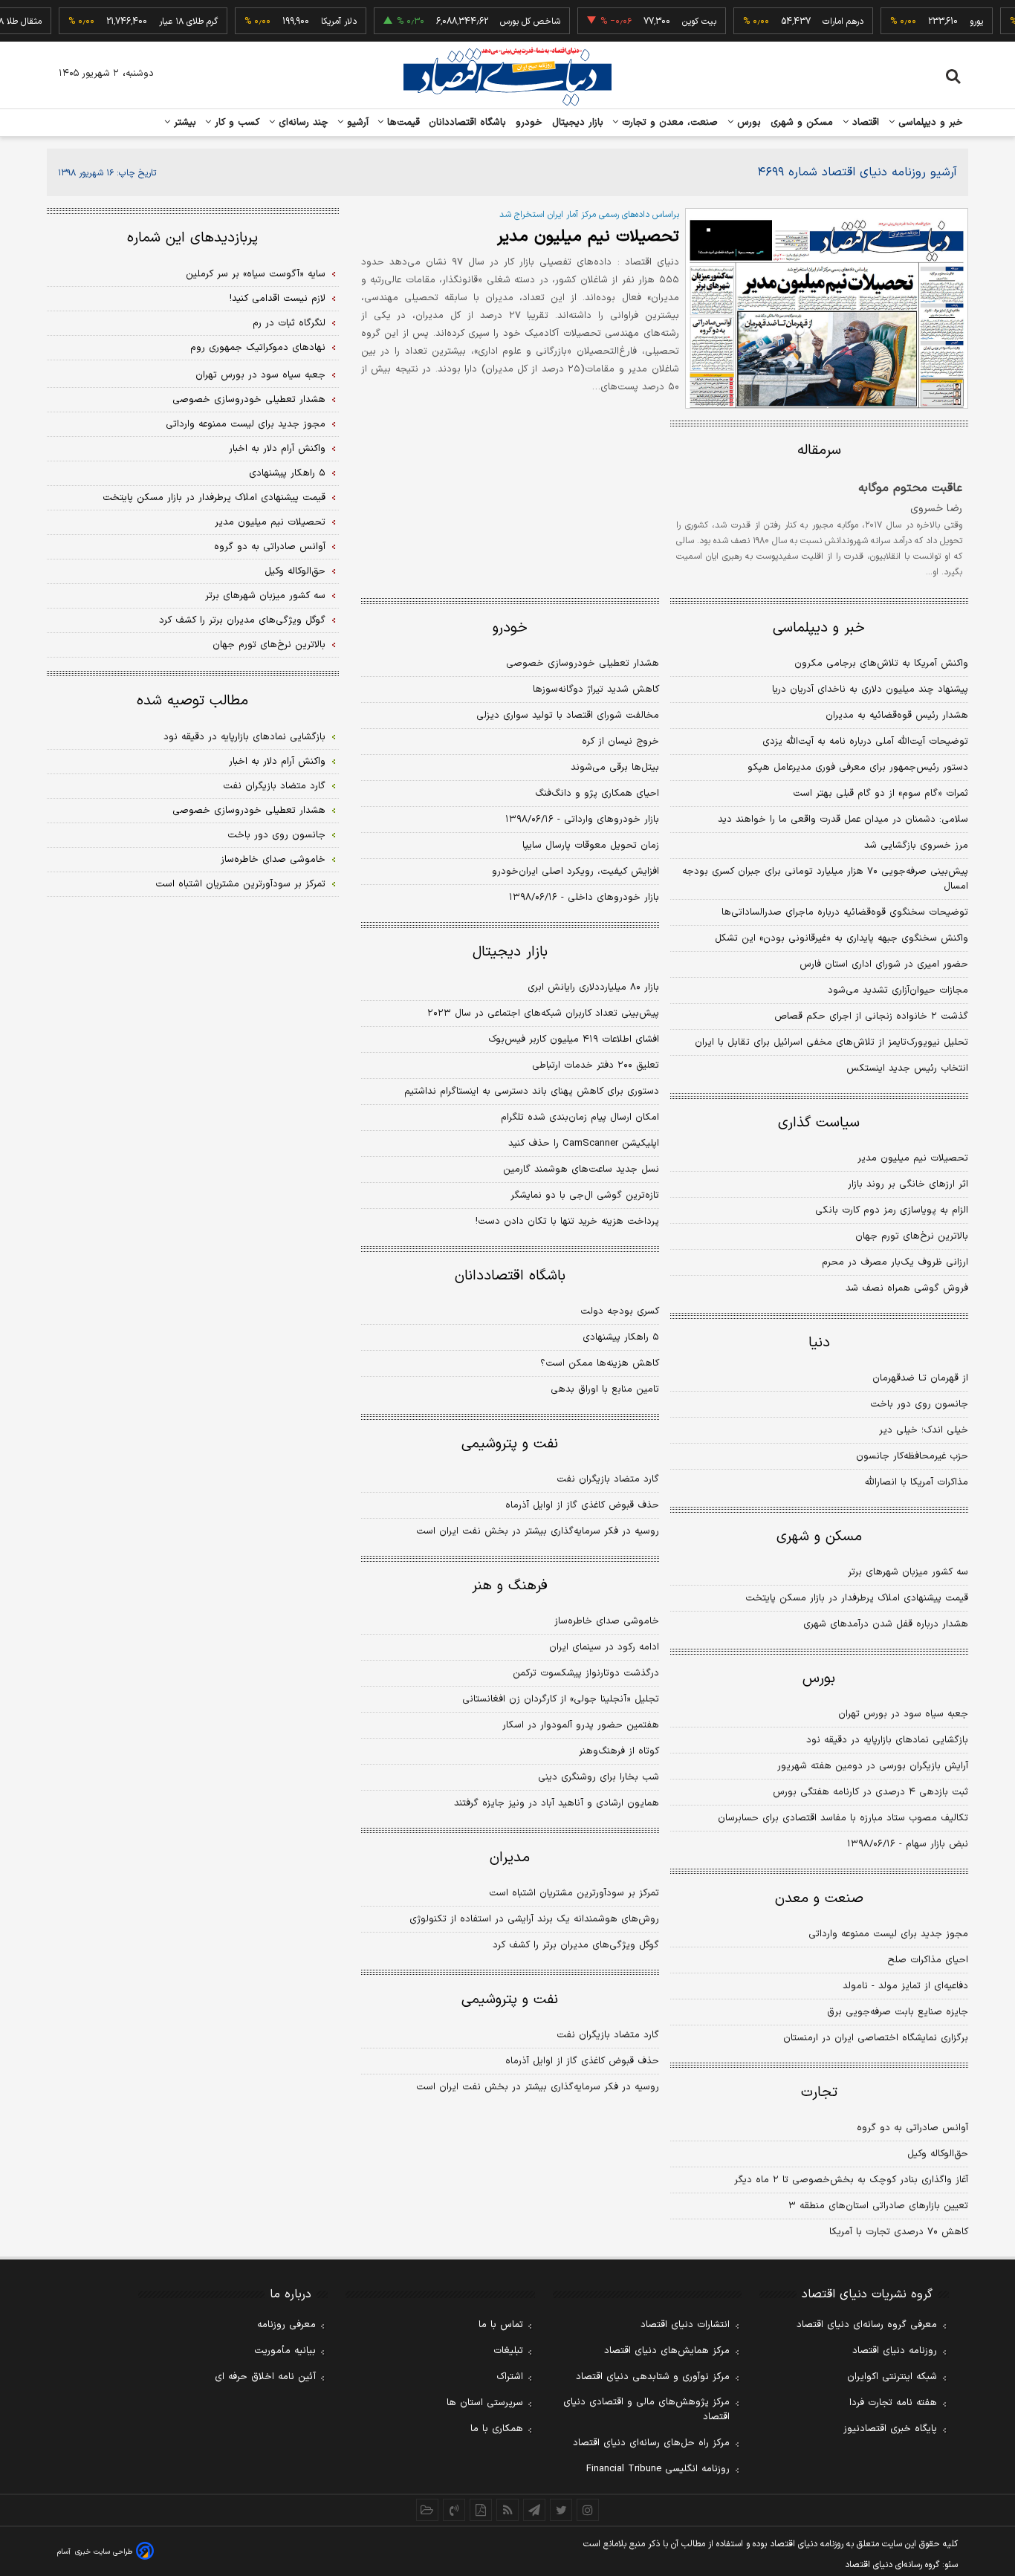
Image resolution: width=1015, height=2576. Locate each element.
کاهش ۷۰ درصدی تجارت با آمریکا (899, 2232)
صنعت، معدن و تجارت (668, 123)
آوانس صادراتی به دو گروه (912, 2128)
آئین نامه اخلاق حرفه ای (265, 2377)
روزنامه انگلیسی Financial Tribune (658, 2469)
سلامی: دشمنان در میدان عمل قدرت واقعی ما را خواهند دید (843, 820)
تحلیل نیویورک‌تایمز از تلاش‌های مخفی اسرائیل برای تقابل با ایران (831, 1042)
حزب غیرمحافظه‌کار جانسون (912, 1456)
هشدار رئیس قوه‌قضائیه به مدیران (897, 716)
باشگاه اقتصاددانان (468, 123)
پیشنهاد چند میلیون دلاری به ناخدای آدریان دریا (870, 690)
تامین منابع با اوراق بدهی (605, 1389)
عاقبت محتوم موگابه (910, 488)
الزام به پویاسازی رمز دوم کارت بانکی (892, 1210)
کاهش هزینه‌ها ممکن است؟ (600, 1363)
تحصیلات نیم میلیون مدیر (588, 237)
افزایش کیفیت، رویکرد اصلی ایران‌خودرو (575, 872)
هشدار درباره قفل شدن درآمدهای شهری (886, 1624)
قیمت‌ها (402, 123)
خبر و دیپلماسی (929, 123)
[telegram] (534, 2510)
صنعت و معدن (819, 1899)
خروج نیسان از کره (620, 742)
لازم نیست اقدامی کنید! (278, 299)
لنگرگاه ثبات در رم (289, 323)
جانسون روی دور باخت (919, 1404)
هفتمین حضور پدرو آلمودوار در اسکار (581, 1725)
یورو (954, 22)
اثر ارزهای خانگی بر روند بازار (908, 1184)
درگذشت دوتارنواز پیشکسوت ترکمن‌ (586, 1673)
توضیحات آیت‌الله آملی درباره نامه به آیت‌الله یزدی (865, 742)
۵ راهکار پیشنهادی (621, 1337)
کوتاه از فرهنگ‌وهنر (619, 1751)
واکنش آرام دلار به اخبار (277, 449)
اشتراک (510, 2377)
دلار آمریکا (317, 22)
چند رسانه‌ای (302, 123)
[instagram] (588, 2510)
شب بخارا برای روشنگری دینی (599, 1777)
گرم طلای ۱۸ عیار (166, 22)
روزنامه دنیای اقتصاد (895, 2351)
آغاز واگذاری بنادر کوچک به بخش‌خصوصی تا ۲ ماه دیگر (851, 2180)
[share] (481, 2510)
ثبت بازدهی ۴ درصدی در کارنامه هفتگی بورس (870, 1792)
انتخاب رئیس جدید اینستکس (907, 1068)
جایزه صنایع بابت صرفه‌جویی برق (898, 2012)
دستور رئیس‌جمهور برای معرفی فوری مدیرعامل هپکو (858, 768)
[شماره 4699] (827, 308)
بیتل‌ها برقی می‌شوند (615, 768)
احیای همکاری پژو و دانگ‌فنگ (597, 794)
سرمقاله (819, 451)
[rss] (507, 2510)
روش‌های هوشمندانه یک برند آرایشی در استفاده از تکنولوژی (534, 1919)
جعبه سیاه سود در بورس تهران (903, 1714)
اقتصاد (864, 123)
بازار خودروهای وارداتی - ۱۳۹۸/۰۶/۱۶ (582, 820)
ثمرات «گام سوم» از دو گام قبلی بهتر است (881, 794)
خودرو (529, 123)
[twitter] (561, 2510)
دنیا (819, 1343)
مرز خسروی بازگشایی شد (916, 846)
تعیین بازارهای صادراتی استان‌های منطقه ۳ (878, 2206)
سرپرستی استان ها (485, 2403)
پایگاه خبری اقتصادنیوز (890, 2429)
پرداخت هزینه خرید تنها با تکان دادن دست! (567, 1222)
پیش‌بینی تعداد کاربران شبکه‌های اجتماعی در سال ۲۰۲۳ (543, 1013)
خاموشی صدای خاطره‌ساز (607, 1621)
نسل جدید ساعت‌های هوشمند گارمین (581, 1169)
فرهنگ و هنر (510, 1586)
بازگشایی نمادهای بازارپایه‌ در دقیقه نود (887, 1740)
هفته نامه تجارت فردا (893, 2403)
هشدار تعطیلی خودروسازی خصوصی (583, 664)
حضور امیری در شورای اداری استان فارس (884, 964)
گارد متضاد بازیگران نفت (608, 1479)
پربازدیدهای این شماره (192, 238)
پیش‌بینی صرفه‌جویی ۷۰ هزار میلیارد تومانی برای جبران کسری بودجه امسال (825, 879)
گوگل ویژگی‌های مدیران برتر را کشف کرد (576, 1945)
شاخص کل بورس (508, 22)
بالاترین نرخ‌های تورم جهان (912, 1236)
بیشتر (183, 123)
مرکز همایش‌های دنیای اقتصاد (667, 2351)
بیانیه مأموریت (285, 2351)
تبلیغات (508, 2351)
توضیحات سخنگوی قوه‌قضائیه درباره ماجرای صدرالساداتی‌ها (845, 912)
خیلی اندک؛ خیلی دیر (924, 1430)
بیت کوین (677, 22)
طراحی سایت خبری (104, 2552)
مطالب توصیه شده (192, 701)
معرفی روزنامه (286, 2325)
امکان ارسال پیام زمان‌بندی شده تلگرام (580, 1117)
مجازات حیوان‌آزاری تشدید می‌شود (898, 990)
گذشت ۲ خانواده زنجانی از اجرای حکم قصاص (871, 1016)
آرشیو (356, 123)
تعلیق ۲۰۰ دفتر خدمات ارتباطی (596, 1065)
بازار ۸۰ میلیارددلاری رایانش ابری (593, 987)
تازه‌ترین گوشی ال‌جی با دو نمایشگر (585, 1195)
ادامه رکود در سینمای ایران (604, 1647)
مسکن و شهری (802, 123)
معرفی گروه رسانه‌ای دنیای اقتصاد (867, 2325)
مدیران (510, 1858)
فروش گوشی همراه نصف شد (907, 1288)
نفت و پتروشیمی (510, 1444)
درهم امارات (821, 22)
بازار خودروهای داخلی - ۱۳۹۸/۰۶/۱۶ (584, 898)
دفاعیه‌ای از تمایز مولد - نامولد (905, 1986)
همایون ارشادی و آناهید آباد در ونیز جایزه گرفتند (557, 1803)
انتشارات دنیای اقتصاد (685, 2325)
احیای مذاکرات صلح (928, 1960)
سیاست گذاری (819, 1123)
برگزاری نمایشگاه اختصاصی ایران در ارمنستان (876, 2038)
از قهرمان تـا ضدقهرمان (920, 1378)
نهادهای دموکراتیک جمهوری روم (258, 348)
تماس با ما (501, 2325)
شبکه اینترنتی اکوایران (892, 2377)
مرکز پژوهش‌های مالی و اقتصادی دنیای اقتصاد (646, 2410)
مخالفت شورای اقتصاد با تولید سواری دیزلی (568, 716)
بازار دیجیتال (578, 123)
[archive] (427, 2510)
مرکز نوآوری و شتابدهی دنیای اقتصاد (653, 2377)
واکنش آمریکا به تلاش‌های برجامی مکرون (881, 664)
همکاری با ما (497, 2429)
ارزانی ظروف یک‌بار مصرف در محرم (895, 1262)
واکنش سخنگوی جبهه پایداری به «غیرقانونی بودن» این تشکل (841, 938)
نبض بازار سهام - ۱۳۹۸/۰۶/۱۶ (908, 1844)
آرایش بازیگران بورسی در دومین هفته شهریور (873, 1766)
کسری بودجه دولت (620, 1311)
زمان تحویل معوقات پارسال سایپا (591, 846)
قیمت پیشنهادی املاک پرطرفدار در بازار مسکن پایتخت (857, 1598)
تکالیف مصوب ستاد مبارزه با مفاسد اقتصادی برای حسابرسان (843, 1818)
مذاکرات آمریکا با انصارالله (917, 1482)
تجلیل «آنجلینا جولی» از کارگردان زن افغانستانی (561, 1699)
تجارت (819, 2093)
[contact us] (454, 2510)
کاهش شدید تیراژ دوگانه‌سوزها (596, 690)
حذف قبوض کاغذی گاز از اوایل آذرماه (582, 1505)
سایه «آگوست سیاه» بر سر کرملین (256, 274)
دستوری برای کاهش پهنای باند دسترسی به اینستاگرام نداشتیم (532, 1091)
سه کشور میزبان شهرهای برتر (908, 1572)
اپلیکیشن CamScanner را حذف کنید (584, 1143)
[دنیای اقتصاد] (507, 77)
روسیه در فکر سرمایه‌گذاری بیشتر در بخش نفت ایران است (538, 1531)
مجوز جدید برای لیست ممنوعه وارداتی (888, 1934)
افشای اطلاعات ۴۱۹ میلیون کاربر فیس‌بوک (574, 1039)
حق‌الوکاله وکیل (938, 2154)
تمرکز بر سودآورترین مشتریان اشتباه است (574, 1893)
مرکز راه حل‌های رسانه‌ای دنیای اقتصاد (651, 2443)
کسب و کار (236, 123)
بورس (748, 123)
